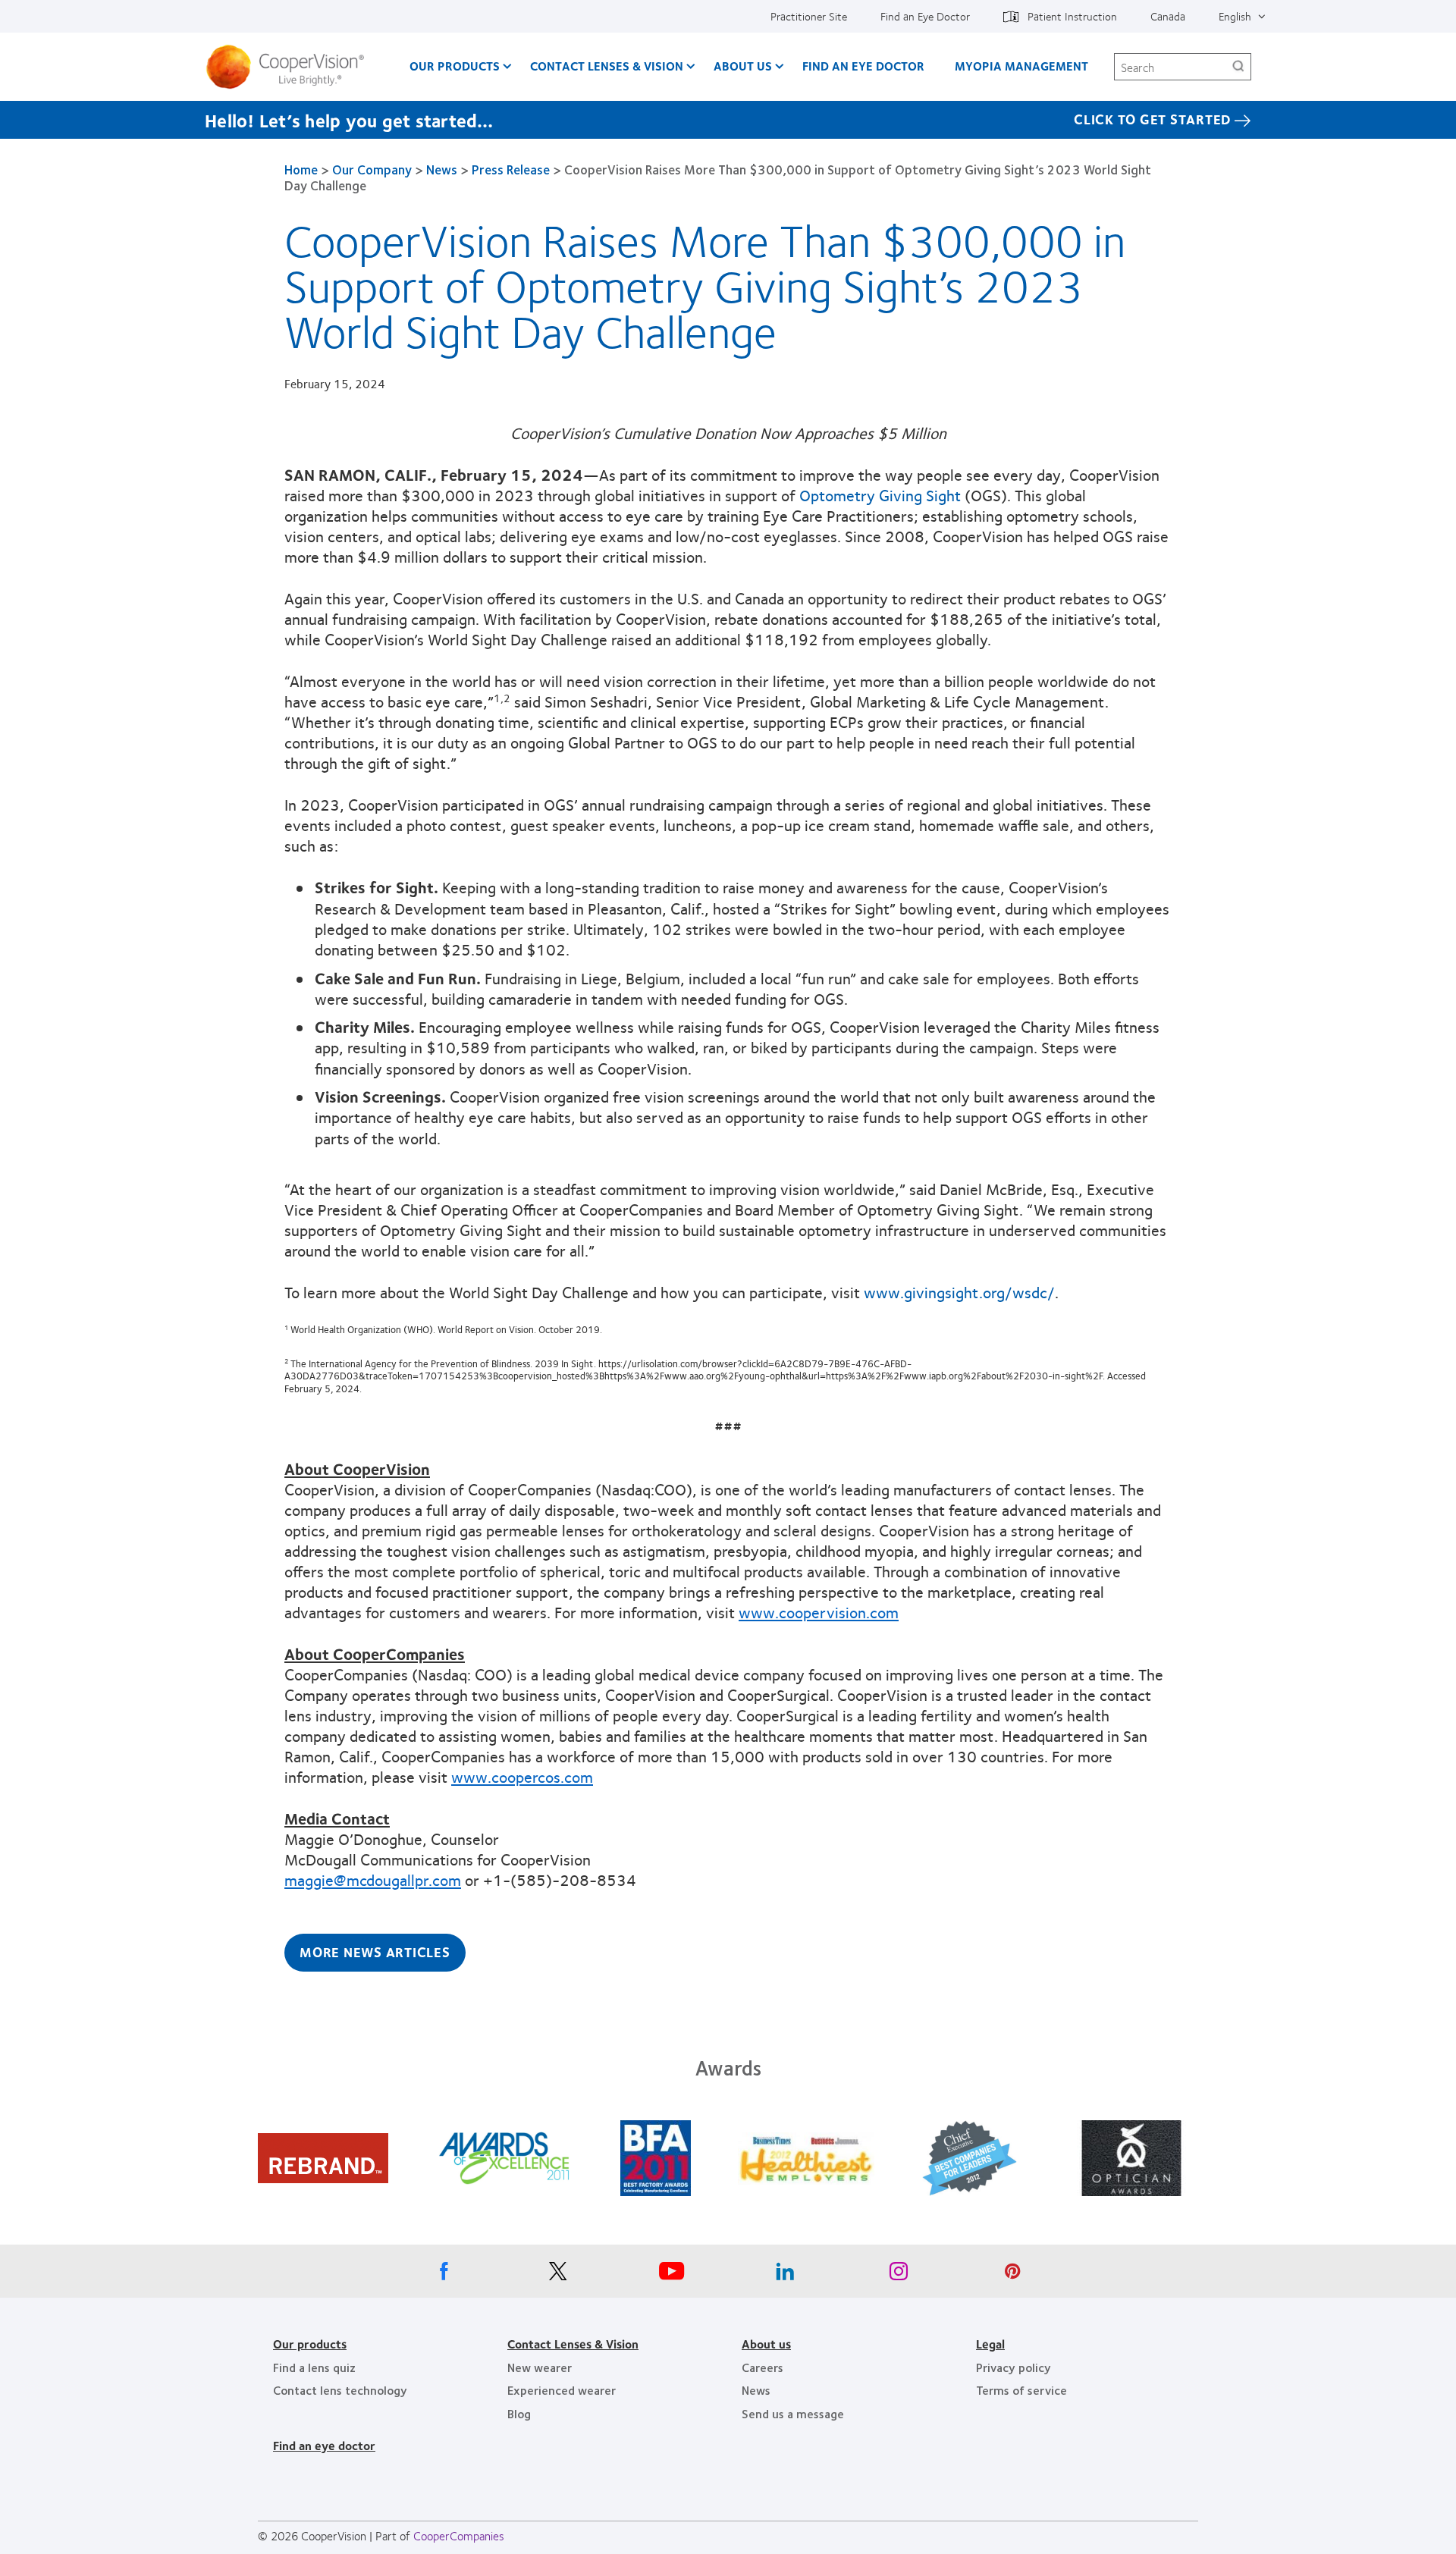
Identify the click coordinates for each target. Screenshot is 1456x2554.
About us (766, 2344)
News (442, 169)
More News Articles (375, 1952)
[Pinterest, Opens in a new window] (1012, 2275)
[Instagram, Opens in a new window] (899, 2275)
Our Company (372, 169)
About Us (743, 66)
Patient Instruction (1072, 16)
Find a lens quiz (314, 2367)
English (1235, 16)
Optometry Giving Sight (880, 495)
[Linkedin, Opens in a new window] (785, 2275)
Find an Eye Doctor (925, 16)
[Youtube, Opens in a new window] (671, 2275)
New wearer (540, 2367)
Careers (763, 2367)
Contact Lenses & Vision (607, 66)
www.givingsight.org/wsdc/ (959, 1292)
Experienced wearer (562, 2390)
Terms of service (1021, 2390)
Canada (1168, 16)
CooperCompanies (459, 2535)
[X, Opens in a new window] (557, 2275)
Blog (519, 2413)
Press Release (511, 169)
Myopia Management (1021, 66)
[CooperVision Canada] (291, 67)
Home (301, 169)
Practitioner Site (809, 16)
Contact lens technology (340, 2390)
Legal (990, 2344)
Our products (310, 2344)
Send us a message (793, 2413)
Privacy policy (1014, 2367)
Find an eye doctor (324, 2445)
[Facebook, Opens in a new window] (444, 2275)
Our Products (455, 66)
